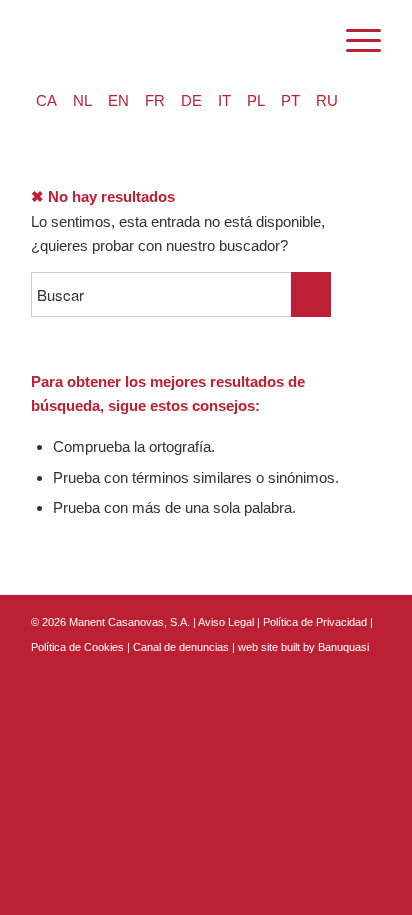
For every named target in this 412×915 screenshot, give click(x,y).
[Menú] (353, 41)
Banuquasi (343, 647)
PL (256, 100)
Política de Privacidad (316, 622)
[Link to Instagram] (336, 670)
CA (46, 100)
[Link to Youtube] (366, 670)
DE (191, 100)
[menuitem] (306, 41)
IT (224, 100)
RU (327, 100)
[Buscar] (306, 41)
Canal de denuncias (181, 647)
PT (290, 100)
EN (118, 100)
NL (82, 100)
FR (155, 100)
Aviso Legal (226, 622)
